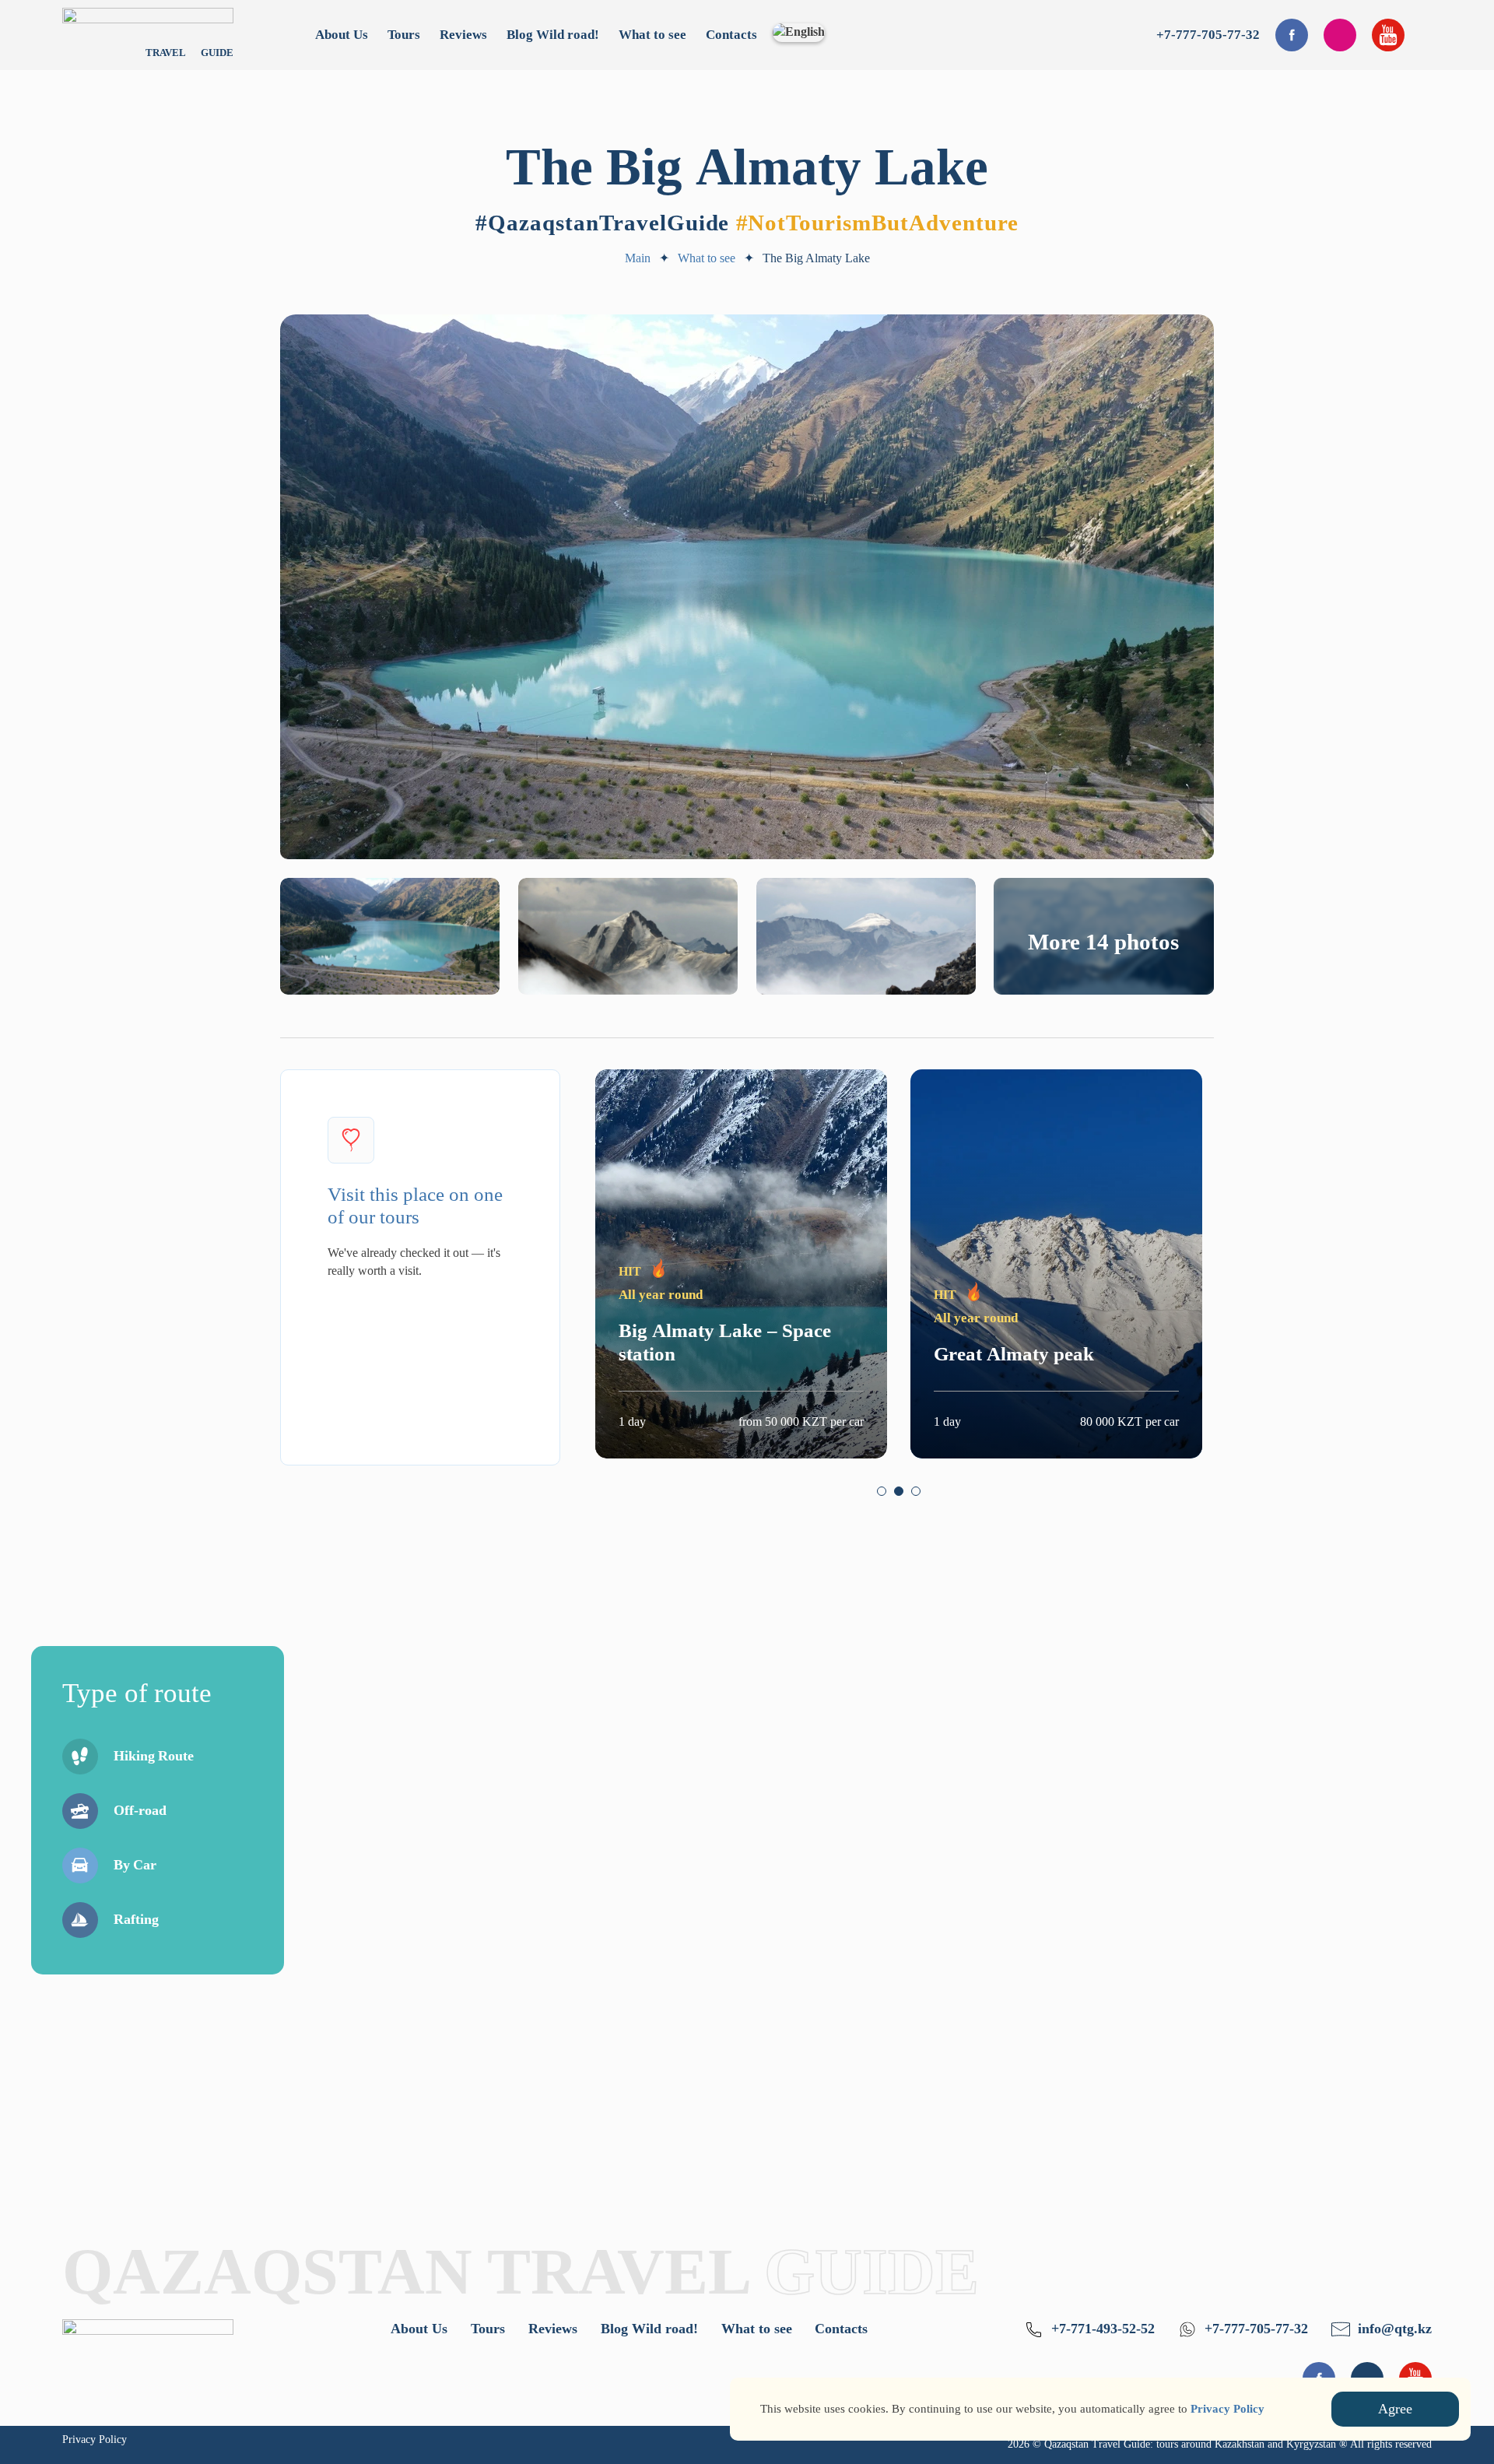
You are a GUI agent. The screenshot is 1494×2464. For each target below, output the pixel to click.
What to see (652, 35)
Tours (404, 35)
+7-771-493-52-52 (1103, 2329)
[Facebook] (1292, 35)
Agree (1395, 2409)
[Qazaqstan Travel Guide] (148, 2344)
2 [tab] (899, 1491)
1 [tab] (882, 1491)
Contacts (731, 35)
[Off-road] (80, 1811)
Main (638, 258)
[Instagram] (1340, 35)
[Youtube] (1388, 35)
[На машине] (80, 1866)
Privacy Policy (95, 2439)
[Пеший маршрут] (80, 1757)
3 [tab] (916, 1491)
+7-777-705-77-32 (1208, 35)
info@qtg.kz (1395, 2329)
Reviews (463, 35)
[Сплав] (80, 1920)
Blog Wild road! (553, 35)
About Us (342, 35)
